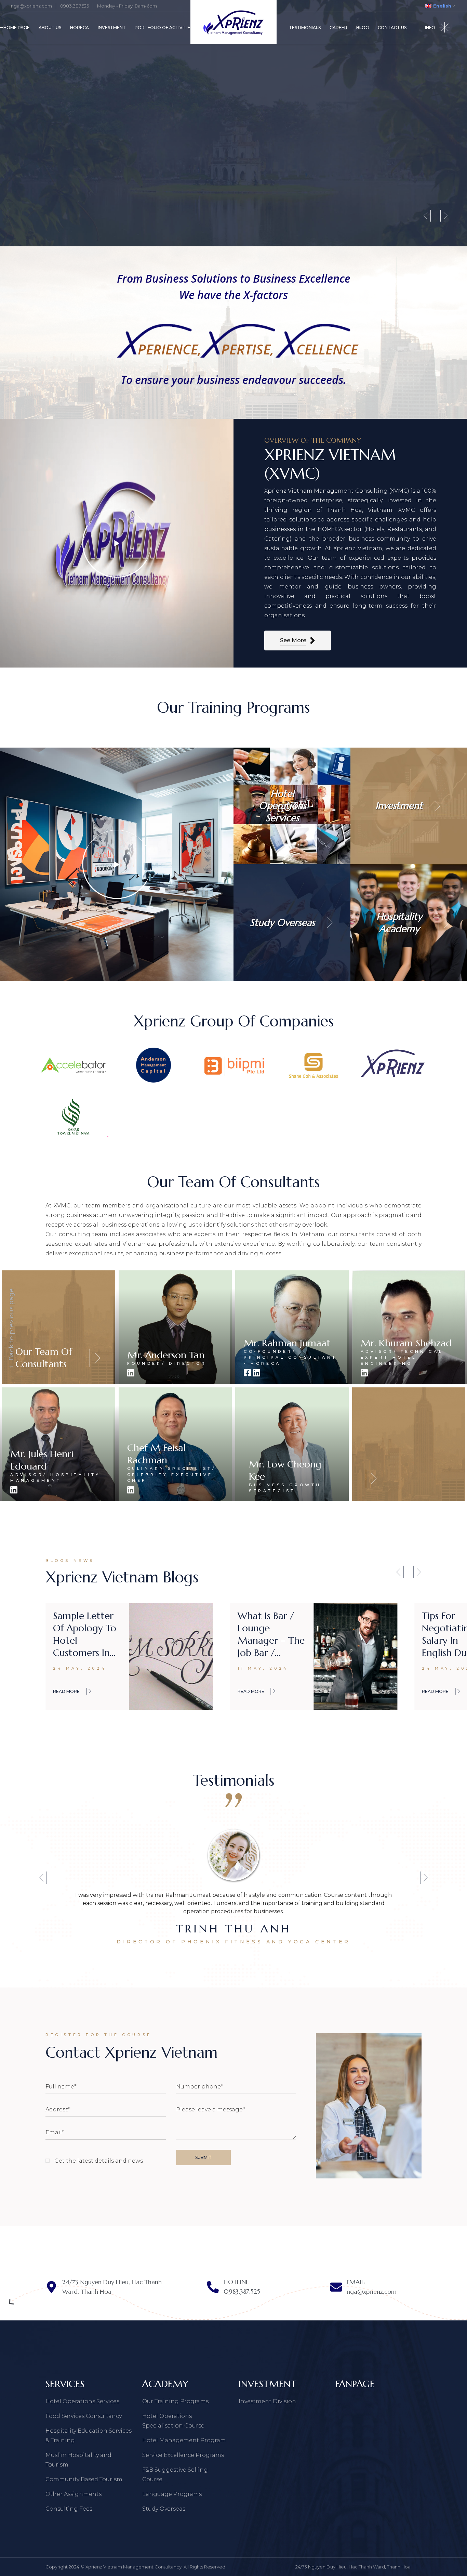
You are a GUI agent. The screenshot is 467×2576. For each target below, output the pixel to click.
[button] (400, 1572)
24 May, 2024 (80, 1668)
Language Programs (172, 2494)
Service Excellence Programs (183, 2455)
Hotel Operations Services (82, 2401)
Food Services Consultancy (84, 2416)
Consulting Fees (69, 2509)
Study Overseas (164, 2509)
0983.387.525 (75, 6)
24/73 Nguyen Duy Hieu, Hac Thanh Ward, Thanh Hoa (353, 2567)
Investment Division (267, 2401)
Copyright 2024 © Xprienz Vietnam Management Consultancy (114, 2567)
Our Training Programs (175, 2401)
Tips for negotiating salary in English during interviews (84, 1634)
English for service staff (264, 1622)
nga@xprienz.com (31, 6)
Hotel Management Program (184, 2440)
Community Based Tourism (84, 2479)
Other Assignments (74, 2494)
